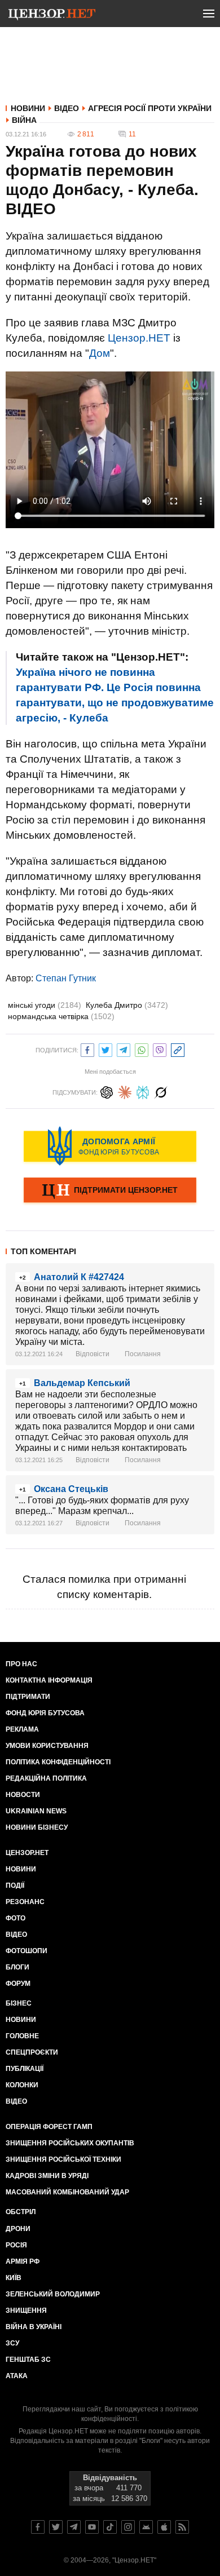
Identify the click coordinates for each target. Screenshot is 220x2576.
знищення (26, 2311)
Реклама (22, 1729)
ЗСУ (12, 2343)
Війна (24, 120)
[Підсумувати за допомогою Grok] (161, 1091)
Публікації (25, 2069)
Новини (28, 108)
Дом (100, 353)
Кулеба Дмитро (127, 1005)
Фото (16, 1918)
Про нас (21, 1664)
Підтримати (28, 1697)
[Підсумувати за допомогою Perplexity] (143, 1091)
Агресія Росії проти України (150, 108)
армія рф (23, 2261)
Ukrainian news (36, 1811)
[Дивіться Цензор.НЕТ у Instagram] (128, 2527)
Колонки (22, 2085)
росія (16, 2245)
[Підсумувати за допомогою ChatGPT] (107, 1091)
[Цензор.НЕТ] (52, 16)
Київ (14, 2278)
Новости (23, 1795)
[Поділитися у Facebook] (87, 1049)
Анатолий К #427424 (79, 1277)
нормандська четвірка (61, 1016)
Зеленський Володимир (53, 2294)
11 (132, 134)
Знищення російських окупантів (70, 2143)
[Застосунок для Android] (146, 2527)
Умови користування (47, 1746)
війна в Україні (34, 2327)
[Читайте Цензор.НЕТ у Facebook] (38, 2527)
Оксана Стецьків (71, 1489)
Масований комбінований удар (67, 2192)
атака (17, 2376)
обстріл (21, 2212)
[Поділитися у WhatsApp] (142, 1049)
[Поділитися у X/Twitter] (105, 1049)
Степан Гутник (66, 978)
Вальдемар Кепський (82, 1383)
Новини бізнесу (37, 1827)
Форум (18, 1984)
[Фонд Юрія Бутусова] (110, 1146)
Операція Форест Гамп (49, 2127)
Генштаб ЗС (28, 2360)
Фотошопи (27, 1951)
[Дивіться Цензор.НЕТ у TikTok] (110, 2527)
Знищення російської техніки (63, 2159)
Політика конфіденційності (58, 1762)
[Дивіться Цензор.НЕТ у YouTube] (92, 2527)
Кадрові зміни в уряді (47, 2176)
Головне (22, 2036)
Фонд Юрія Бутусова (45, 1713)
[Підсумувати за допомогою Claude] (125, 1091)
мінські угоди (45, 1005)
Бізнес (19, 2003)
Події (15, 1885)
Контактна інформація (49, 1680)
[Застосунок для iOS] (164, 2527)
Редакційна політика (46, 1778)
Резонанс (25, 1902)
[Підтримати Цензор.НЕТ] (110, 1191)
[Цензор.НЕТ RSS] (182, 2527)
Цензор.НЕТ (139, 338)
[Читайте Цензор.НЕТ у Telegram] (74, 2527)
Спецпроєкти (32, 2052)
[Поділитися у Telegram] (124, 1049)
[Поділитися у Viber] (160, 1049)
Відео (67, 108)
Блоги (17, 1967)
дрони (18, 2229)
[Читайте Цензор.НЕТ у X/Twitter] (56, 2527)
